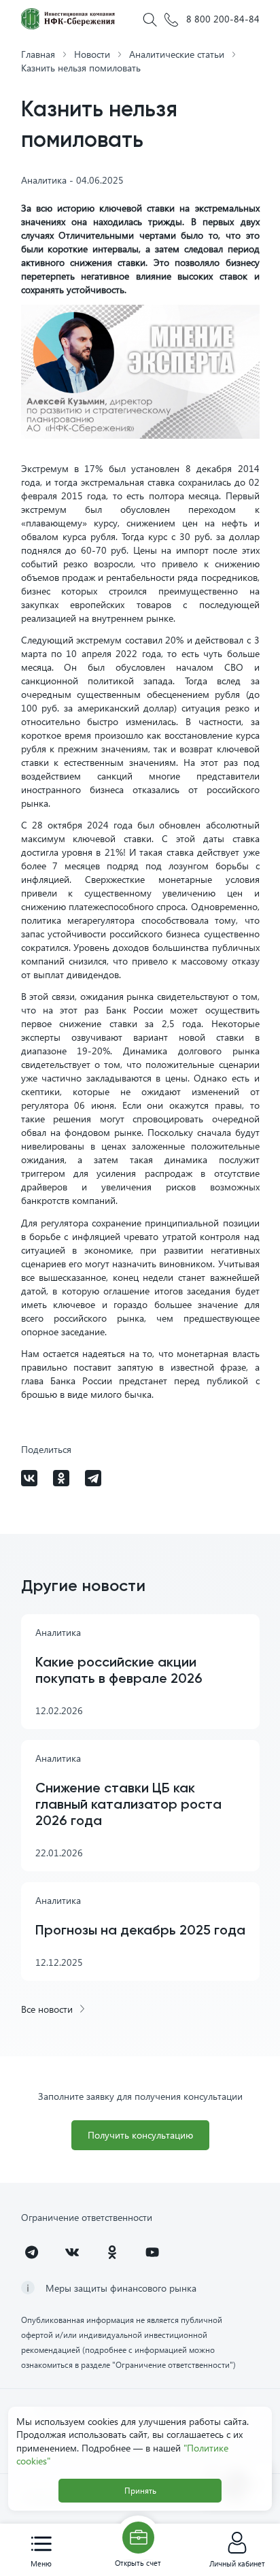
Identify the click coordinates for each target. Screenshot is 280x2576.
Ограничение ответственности (87, 2217)
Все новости (47, 2009)
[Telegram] (93, 1478)
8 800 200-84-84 (221, 19)
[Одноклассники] (61, 1478)
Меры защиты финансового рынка (121, 2288)
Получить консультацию (140, 2135)
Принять (140, 2491)
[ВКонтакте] (29, 1478)
